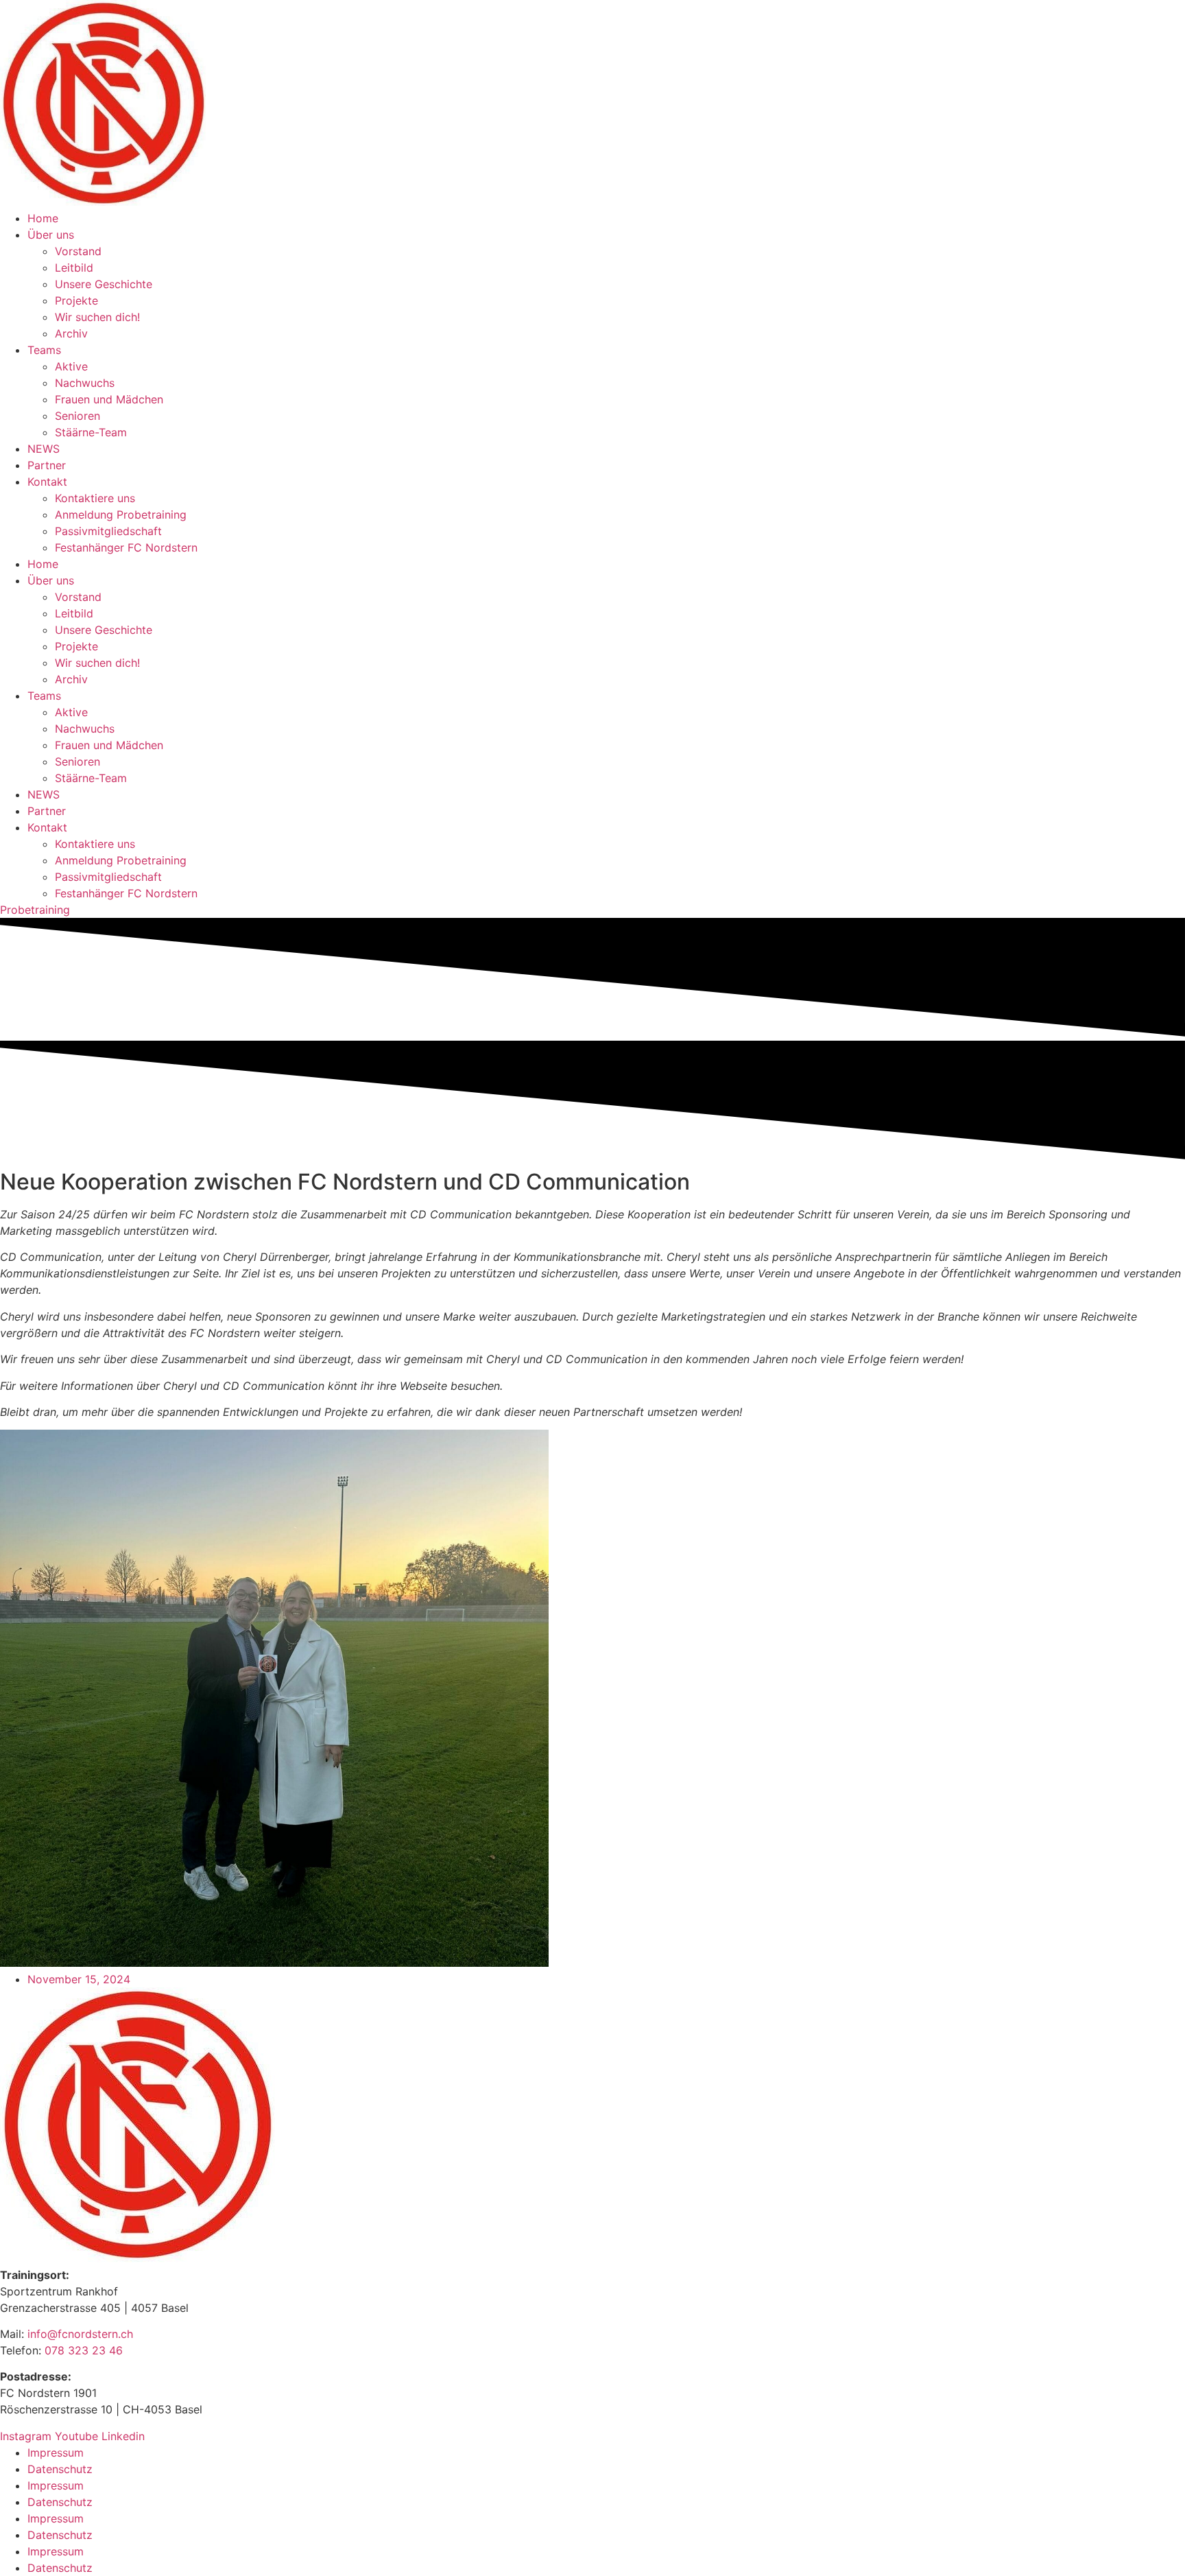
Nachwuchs (85, 383)
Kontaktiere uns (95, 498)
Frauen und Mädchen (109, 399)
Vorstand (78, 251)
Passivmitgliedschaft (108, 531)
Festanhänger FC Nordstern (126, 547)
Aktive (71, 366)
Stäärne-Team (91, 432)
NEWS (44, 449)
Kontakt (47, 482)
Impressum (56, 2453)
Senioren (77, 416)
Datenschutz (60, 2469)
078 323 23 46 (84, 2350)
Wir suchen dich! (97, 317)
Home (43, 218)
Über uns (51, 235)
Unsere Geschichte (104, 284)
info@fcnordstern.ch (79, 2334)
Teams (44, 350)
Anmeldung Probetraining (121, 515)
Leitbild (74, 268)
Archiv (71, 333)
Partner (47, 465)
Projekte (76, 300)
